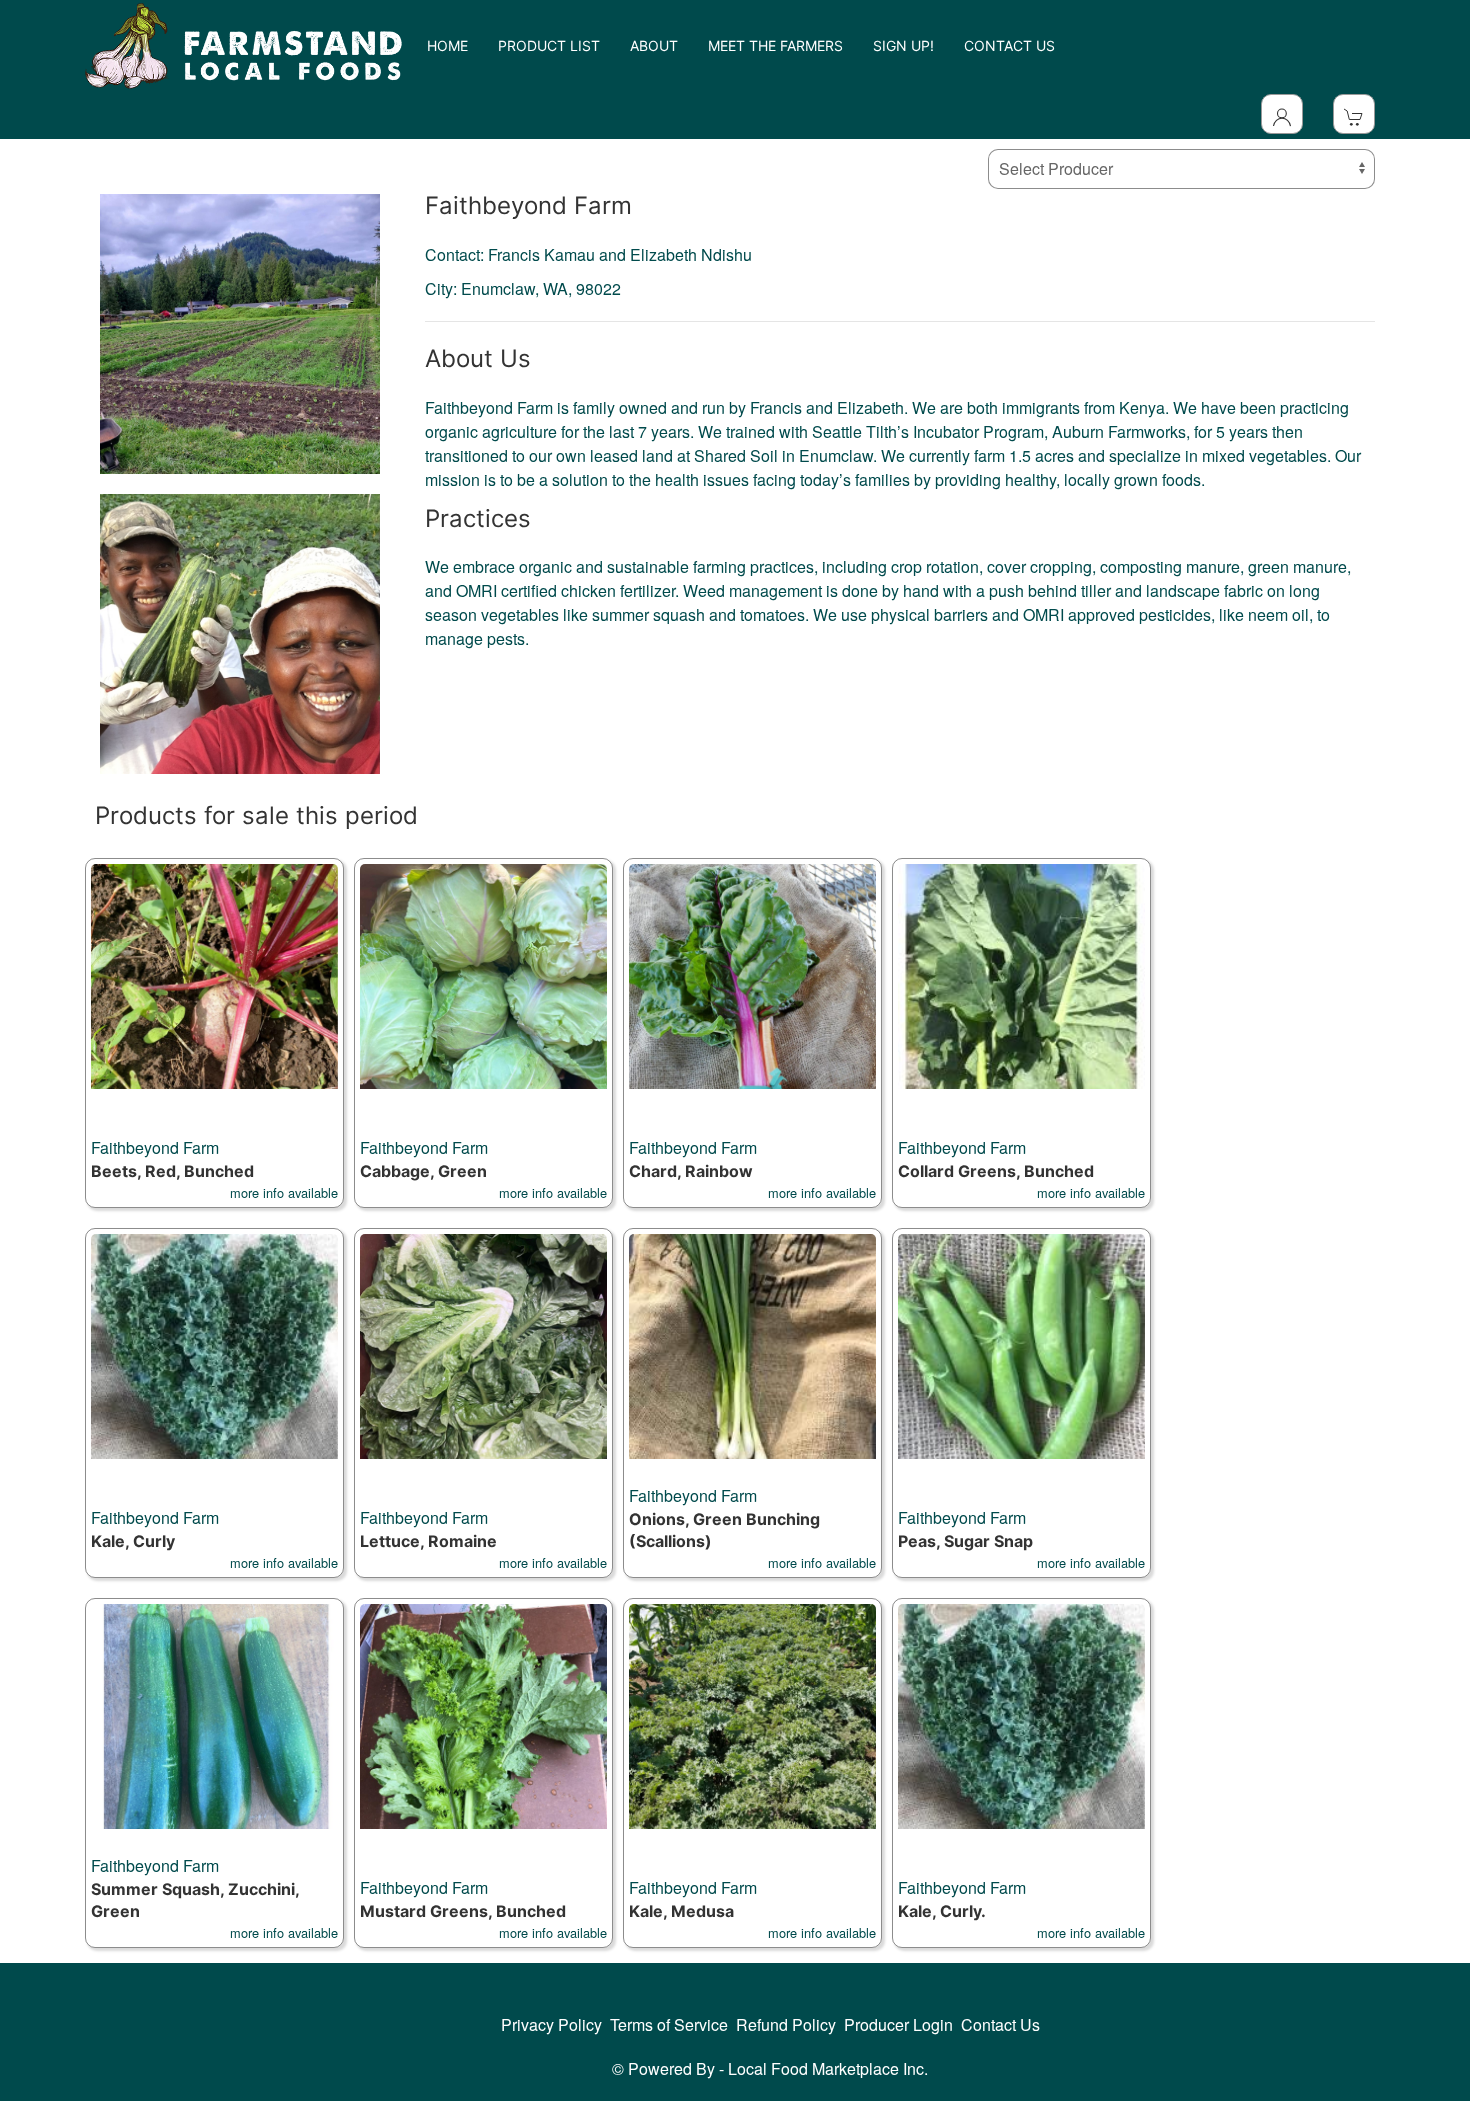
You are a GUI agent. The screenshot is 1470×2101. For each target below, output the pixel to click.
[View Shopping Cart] (1354, 114)
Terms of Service (669, 2024)
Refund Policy (786, 2024)
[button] (214, 1033)
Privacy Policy (551, 2024)
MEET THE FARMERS (775, 45)
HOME (447, 45)
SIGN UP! (903, 45)
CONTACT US (1009, 45)
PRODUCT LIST (549, 45)
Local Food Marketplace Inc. (828, 2068)
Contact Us (1000, 2024)
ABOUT (654, 45)
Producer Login (898, 2024)
